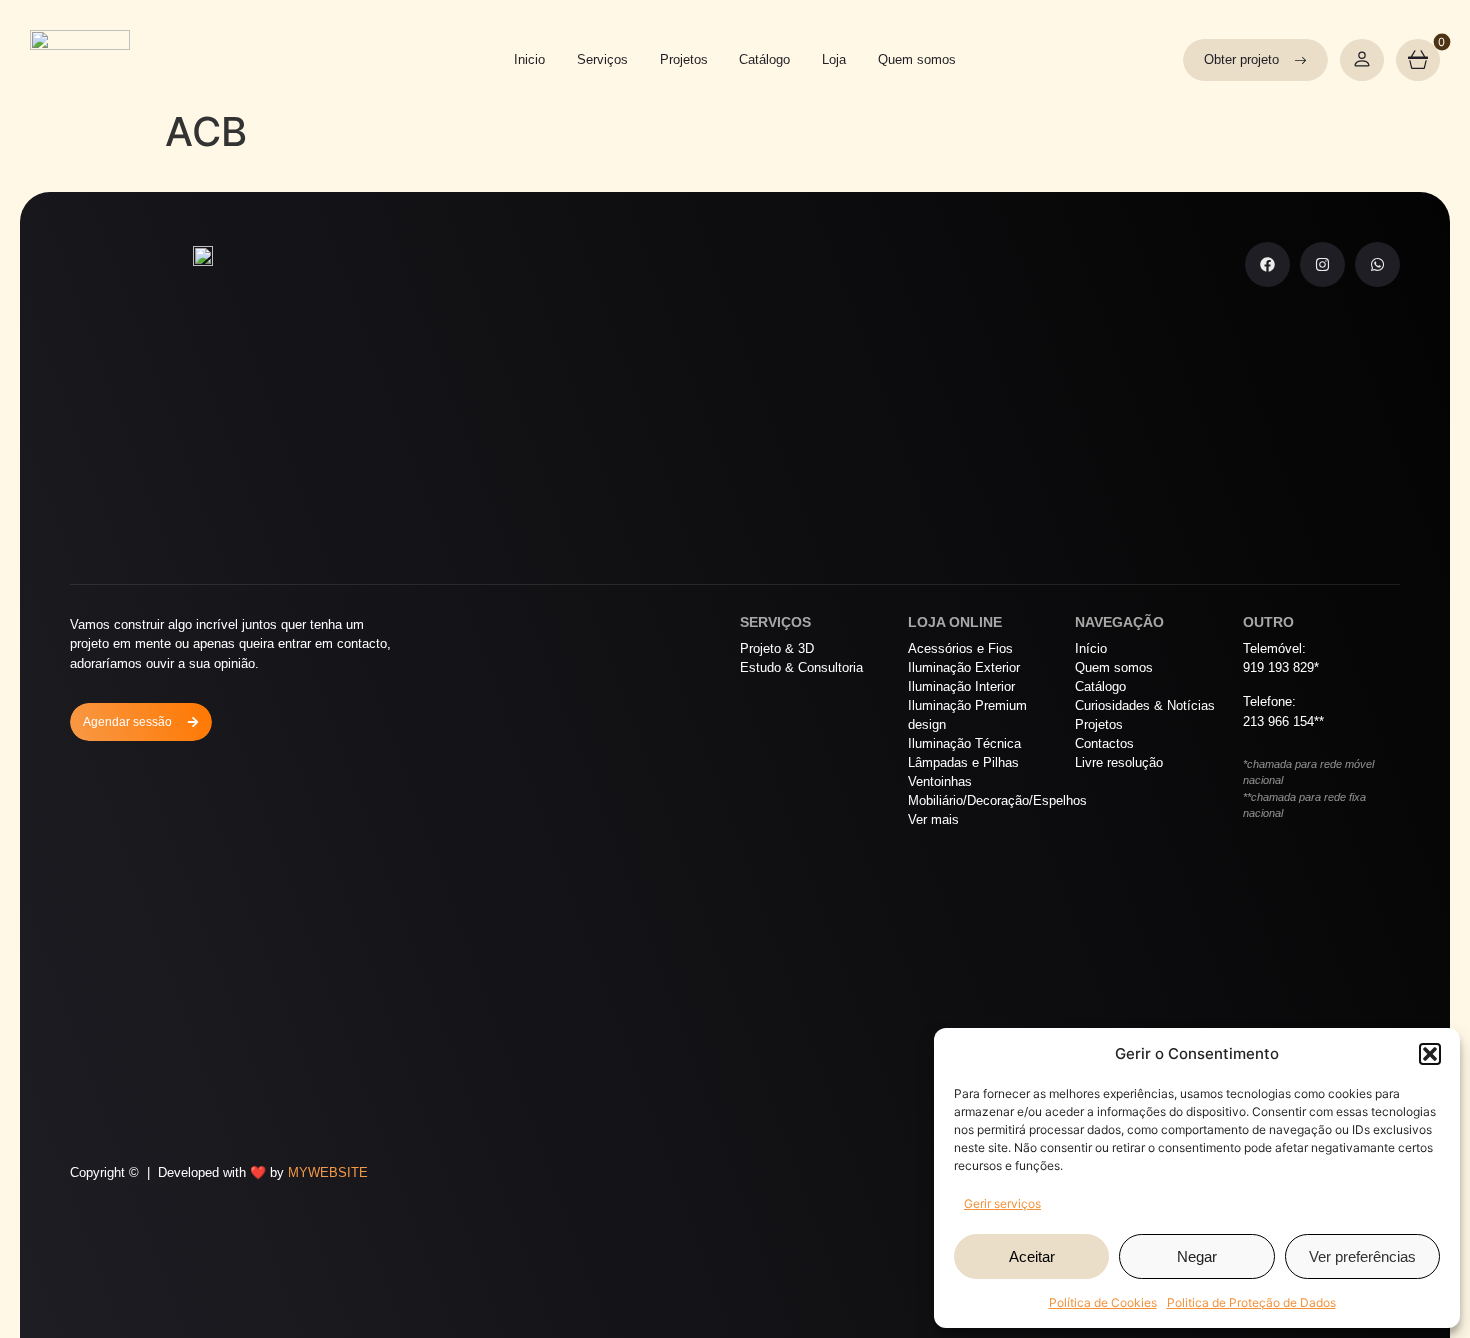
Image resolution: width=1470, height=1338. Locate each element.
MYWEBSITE (328, 1172)
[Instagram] (1322, 264)
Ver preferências (1362, 1256)
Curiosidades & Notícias (1145, 705)
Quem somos (917, 59)
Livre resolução (1119, 762)
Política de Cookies (1103, 1302)
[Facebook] (1267, 264)
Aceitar (1032, 1256)
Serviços (602, 59)
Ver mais (933, 819)
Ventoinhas (940, 781)
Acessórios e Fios (960, 648)
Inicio (529, 59)
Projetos (684, 59)
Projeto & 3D (777, 648)
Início (1091, 648)
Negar (1197, 1256)
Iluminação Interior (961, 686)
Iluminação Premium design (967, 715)
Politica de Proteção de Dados (1251, 1302)
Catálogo (764, 59)
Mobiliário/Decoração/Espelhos (987, 800)
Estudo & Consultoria (801, 667)
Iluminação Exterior (964, 667)
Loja (834, 59)
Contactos (1104, 743)
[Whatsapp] (1377, 264)
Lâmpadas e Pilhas (963, 762)
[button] (1430, 1054)
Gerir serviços (1002, 1203)
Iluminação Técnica (964, 743)
